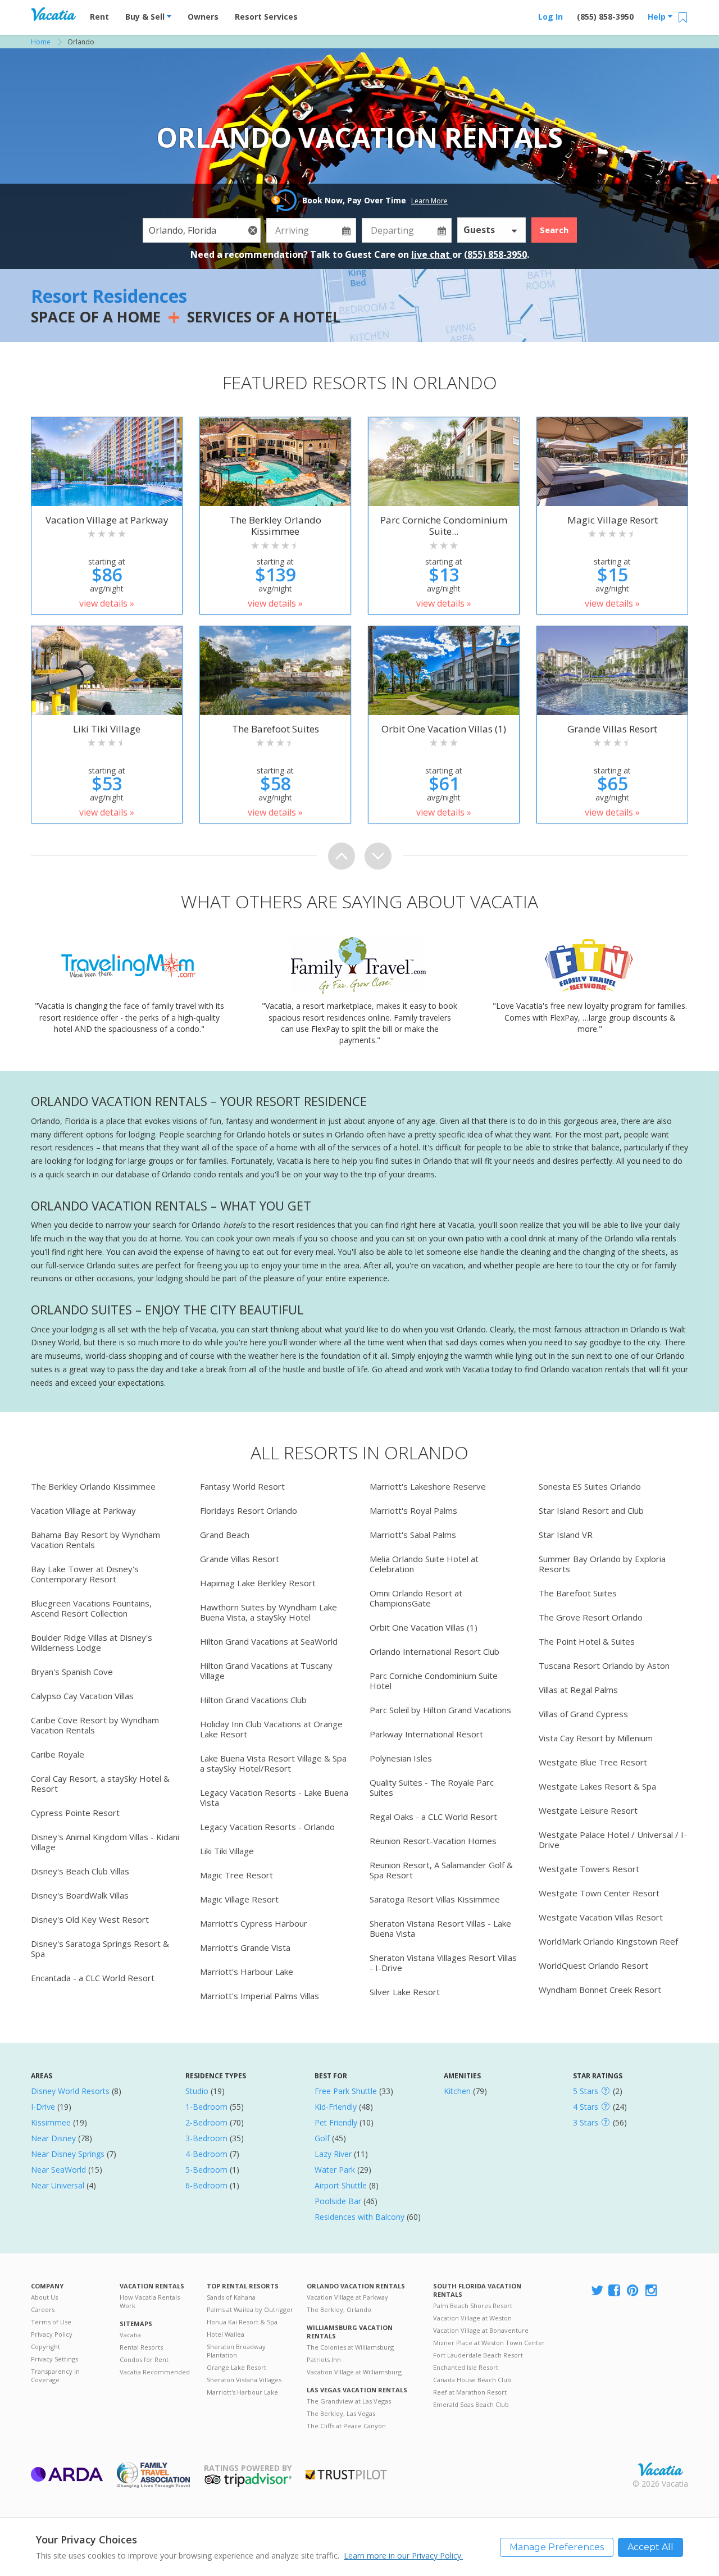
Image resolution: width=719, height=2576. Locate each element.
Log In (550, 17)
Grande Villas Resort (240, 1559)
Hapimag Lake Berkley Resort (258, 1583)
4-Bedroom (206, 2154)
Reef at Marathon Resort (470, 2392)
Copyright (45, 2347)
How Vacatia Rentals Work (150, 2301)
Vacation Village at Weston (472, 2318)
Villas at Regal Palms (578, 1690)
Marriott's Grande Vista (245, 1947)
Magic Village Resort (239, 1899)
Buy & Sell (146, 17)
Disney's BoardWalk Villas (80, 1895)
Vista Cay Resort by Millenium (596, 1738)
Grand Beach (225, 1535)
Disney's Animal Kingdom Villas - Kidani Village (105, 1842)
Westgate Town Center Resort (599, 1893)
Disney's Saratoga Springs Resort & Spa (100, 1949)
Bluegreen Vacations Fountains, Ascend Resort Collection (91, 1608)
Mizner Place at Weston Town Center (489, 2343)
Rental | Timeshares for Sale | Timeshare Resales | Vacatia (661, 2469)
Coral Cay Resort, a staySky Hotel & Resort (100, 1783)
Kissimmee (51, 2122)
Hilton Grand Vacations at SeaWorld (269, 1641)
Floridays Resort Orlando (249, 1510)
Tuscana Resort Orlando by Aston (604, 1665)
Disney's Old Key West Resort (90, 1919)
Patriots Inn (324, 2359)
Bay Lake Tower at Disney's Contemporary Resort (85, 1574)
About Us (44, 2297)
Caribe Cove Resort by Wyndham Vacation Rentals (95, 1725)
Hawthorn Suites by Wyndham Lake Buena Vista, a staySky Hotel (269, 1612)
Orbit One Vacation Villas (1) (424, 1627)
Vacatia (130, 2335)
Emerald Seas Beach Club (471, 2404)
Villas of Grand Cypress (583, 1714)
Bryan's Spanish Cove (72, 1672)
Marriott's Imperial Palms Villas (260, 1996)
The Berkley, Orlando (339, 2309)
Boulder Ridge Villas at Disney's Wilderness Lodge (92, 1642)
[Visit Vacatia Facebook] (615, 2291)
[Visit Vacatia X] (597, 2291)
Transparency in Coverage (55, 2375)
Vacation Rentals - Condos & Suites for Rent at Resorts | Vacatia (53, 14)
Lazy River (333, 2154)
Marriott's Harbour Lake (247, 1972)
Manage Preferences (557, 2547)
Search (554, 230)
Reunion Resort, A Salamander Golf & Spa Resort (441, 1870)
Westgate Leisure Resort (588, 1810)
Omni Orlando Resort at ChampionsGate (416, 1598)
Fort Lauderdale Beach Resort (478, 2355)
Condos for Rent (144, 2359)
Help (658, 17)
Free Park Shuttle (346, 2091)
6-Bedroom (206, 2185)
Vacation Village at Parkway (83, 1510)
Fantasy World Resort (242, 1486)
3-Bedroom (206, 2138)
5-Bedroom (206, 2170)
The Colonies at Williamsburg (350, 2347)
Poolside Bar (338, 2201)
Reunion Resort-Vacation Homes (433, 1841)
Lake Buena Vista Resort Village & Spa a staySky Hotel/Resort (273, 1763)
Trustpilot (346, 2475)
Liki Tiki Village (227, 1851)
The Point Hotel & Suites (587, 1641)
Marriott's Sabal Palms (413, 1535)
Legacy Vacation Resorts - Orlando (267, 1827)
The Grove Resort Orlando (591, 1617)
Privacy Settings (54, 2359)
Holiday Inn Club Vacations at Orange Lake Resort (271, 1729)
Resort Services (266, 17)
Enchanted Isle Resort (466, 2367)
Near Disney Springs (68, 2154)
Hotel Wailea (226, 2334)
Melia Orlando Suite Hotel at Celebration (424, 1564)
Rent (99, 17)
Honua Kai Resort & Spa (242, 2322)
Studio (197, 2091)
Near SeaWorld (58, 2170)
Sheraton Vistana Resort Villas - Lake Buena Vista (440, 1928)
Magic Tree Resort (236, 1875)
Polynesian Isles (401, 1758)
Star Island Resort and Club (591, 1510)
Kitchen (457, 2091)
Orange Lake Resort (236, 2367)
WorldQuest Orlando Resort (593, 1965)
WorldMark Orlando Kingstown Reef (608, 1941)
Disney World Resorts (70, 2091)
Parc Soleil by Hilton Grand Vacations (440, 1710)
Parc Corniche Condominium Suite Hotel (434, 1681)
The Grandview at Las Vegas (349, 2401)
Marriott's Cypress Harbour (254, 1923)
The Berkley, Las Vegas (341, 2413)
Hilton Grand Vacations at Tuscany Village (266, 1671)
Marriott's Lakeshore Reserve (428, 1486)
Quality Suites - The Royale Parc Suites (432, 1787)
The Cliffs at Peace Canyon (346, 2426)
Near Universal (58, 2185)
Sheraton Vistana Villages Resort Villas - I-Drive (443, 1963)
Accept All (650, 2547)
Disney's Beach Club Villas (80, 1871)
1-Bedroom (206, 2107)
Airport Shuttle (341, 2185)
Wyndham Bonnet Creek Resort (600, 1990)
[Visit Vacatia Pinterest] (634, 2291)
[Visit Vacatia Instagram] (652, 2291)
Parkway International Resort (426, 1734)
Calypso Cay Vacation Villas (82, 1696)
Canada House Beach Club (472, 2380)
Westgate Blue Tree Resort (593, 1762)
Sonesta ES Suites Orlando (590, 1486)
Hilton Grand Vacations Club (253, 1700)
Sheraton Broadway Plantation (236, 2351)
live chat (432, 254)
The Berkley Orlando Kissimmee (93, 1486)
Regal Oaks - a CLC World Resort (433, 1817)
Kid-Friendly (336, 2107)
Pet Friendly (336, 2122)
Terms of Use (51, 2322)
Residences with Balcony (359, 2217)
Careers (43, 2309)
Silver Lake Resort (405, 1992)
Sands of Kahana (231, 2297)
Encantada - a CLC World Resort (93, 1978)
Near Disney (53, 2138)
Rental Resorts (141, 2347)
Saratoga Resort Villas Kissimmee (435, 1899)
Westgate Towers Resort (589, 1869)
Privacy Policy (52, 2334)
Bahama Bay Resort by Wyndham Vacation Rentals (95, 1540)
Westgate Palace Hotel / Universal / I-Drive (613, 1840)
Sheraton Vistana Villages (244, 2380)
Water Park (335, 2170)
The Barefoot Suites (578, 1593)
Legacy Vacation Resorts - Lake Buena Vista (274, 1797)
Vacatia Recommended (155, 2372)
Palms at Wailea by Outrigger (250, 2309)
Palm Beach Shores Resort (473, 2306)
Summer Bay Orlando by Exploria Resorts (602, 1564)
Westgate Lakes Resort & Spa (597, 1786)
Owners (203, 17)
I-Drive (43, 2107)
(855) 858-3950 (605, 17)
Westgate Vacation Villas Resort (601, 1917)
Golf (322, 2138)
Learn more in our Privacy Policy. (403, 2555)
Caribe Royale (58, 1754)
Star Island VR (566, 1535)
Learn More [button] (429, 201)
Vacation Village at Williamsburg (354, 2372)
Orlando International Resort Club (434, 1651)
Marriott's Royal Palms (413, 1510)
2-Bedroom (206, 2122)
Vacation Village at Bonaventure (481, 2330)
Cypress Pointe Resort (75, 1813)
